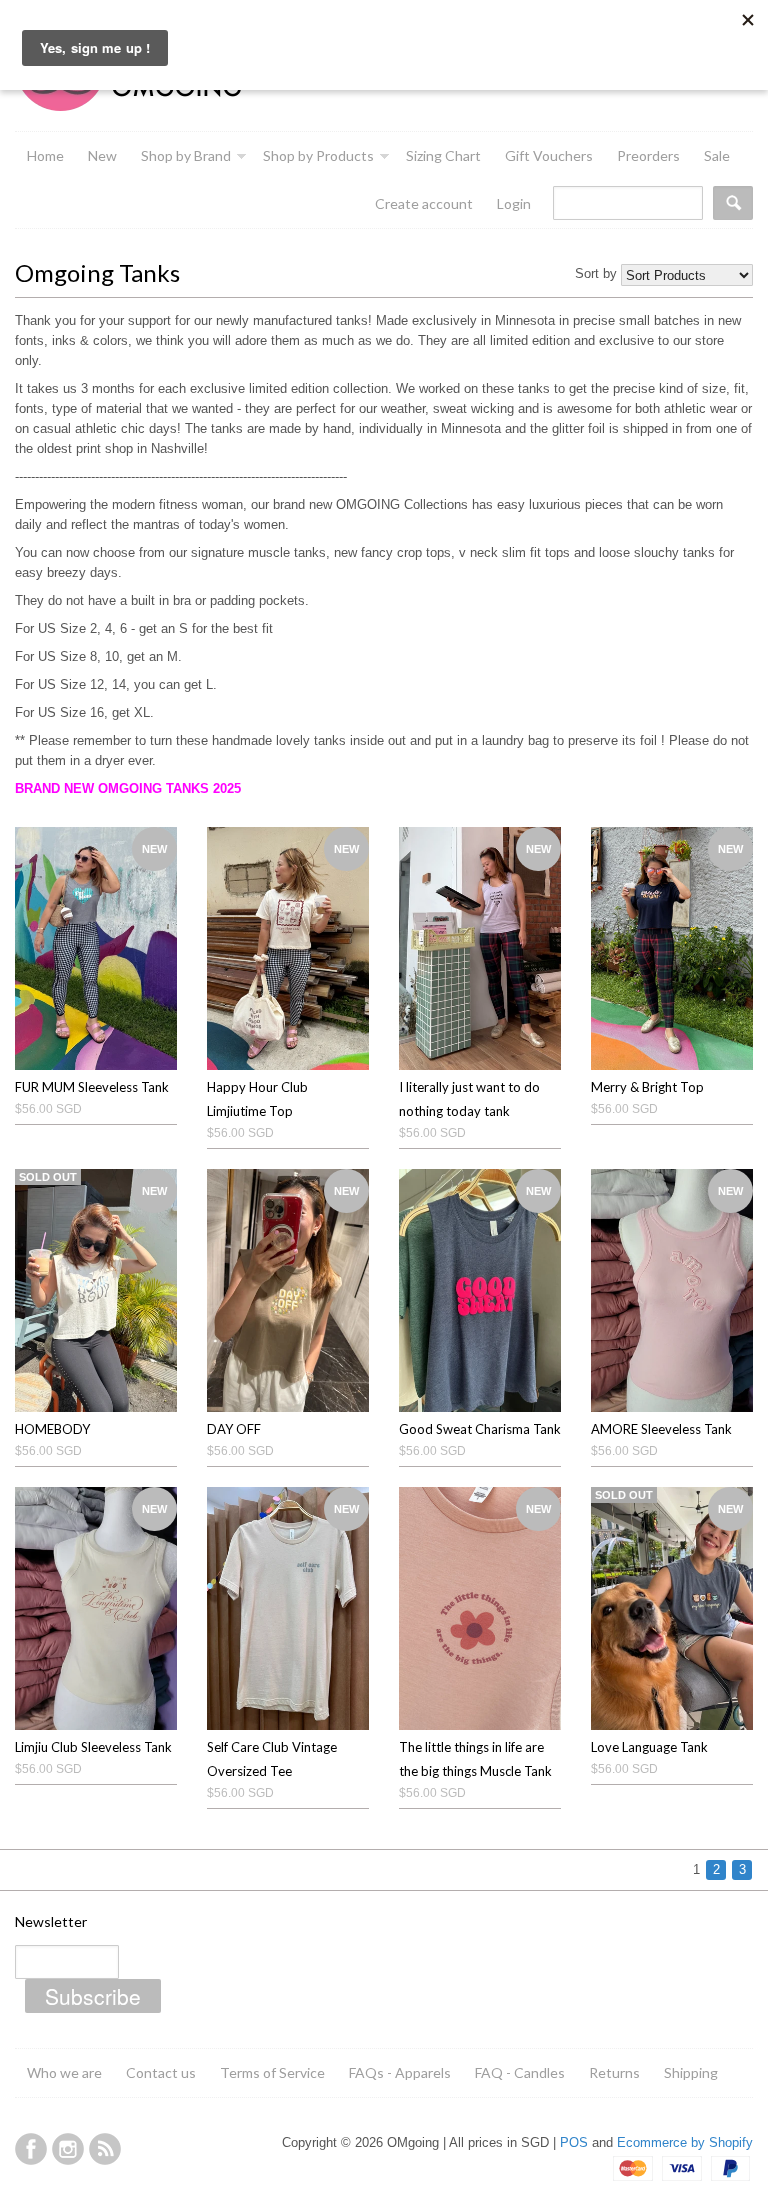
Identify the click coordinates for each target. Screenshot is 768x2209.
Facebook (31, 2149)
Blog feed (105, 2149)
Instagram (68, 2149)
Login (514, 203)
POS (574, 2142)
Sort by (596, 273)
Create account (424, 203)
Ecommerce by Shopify (685, 2142)
